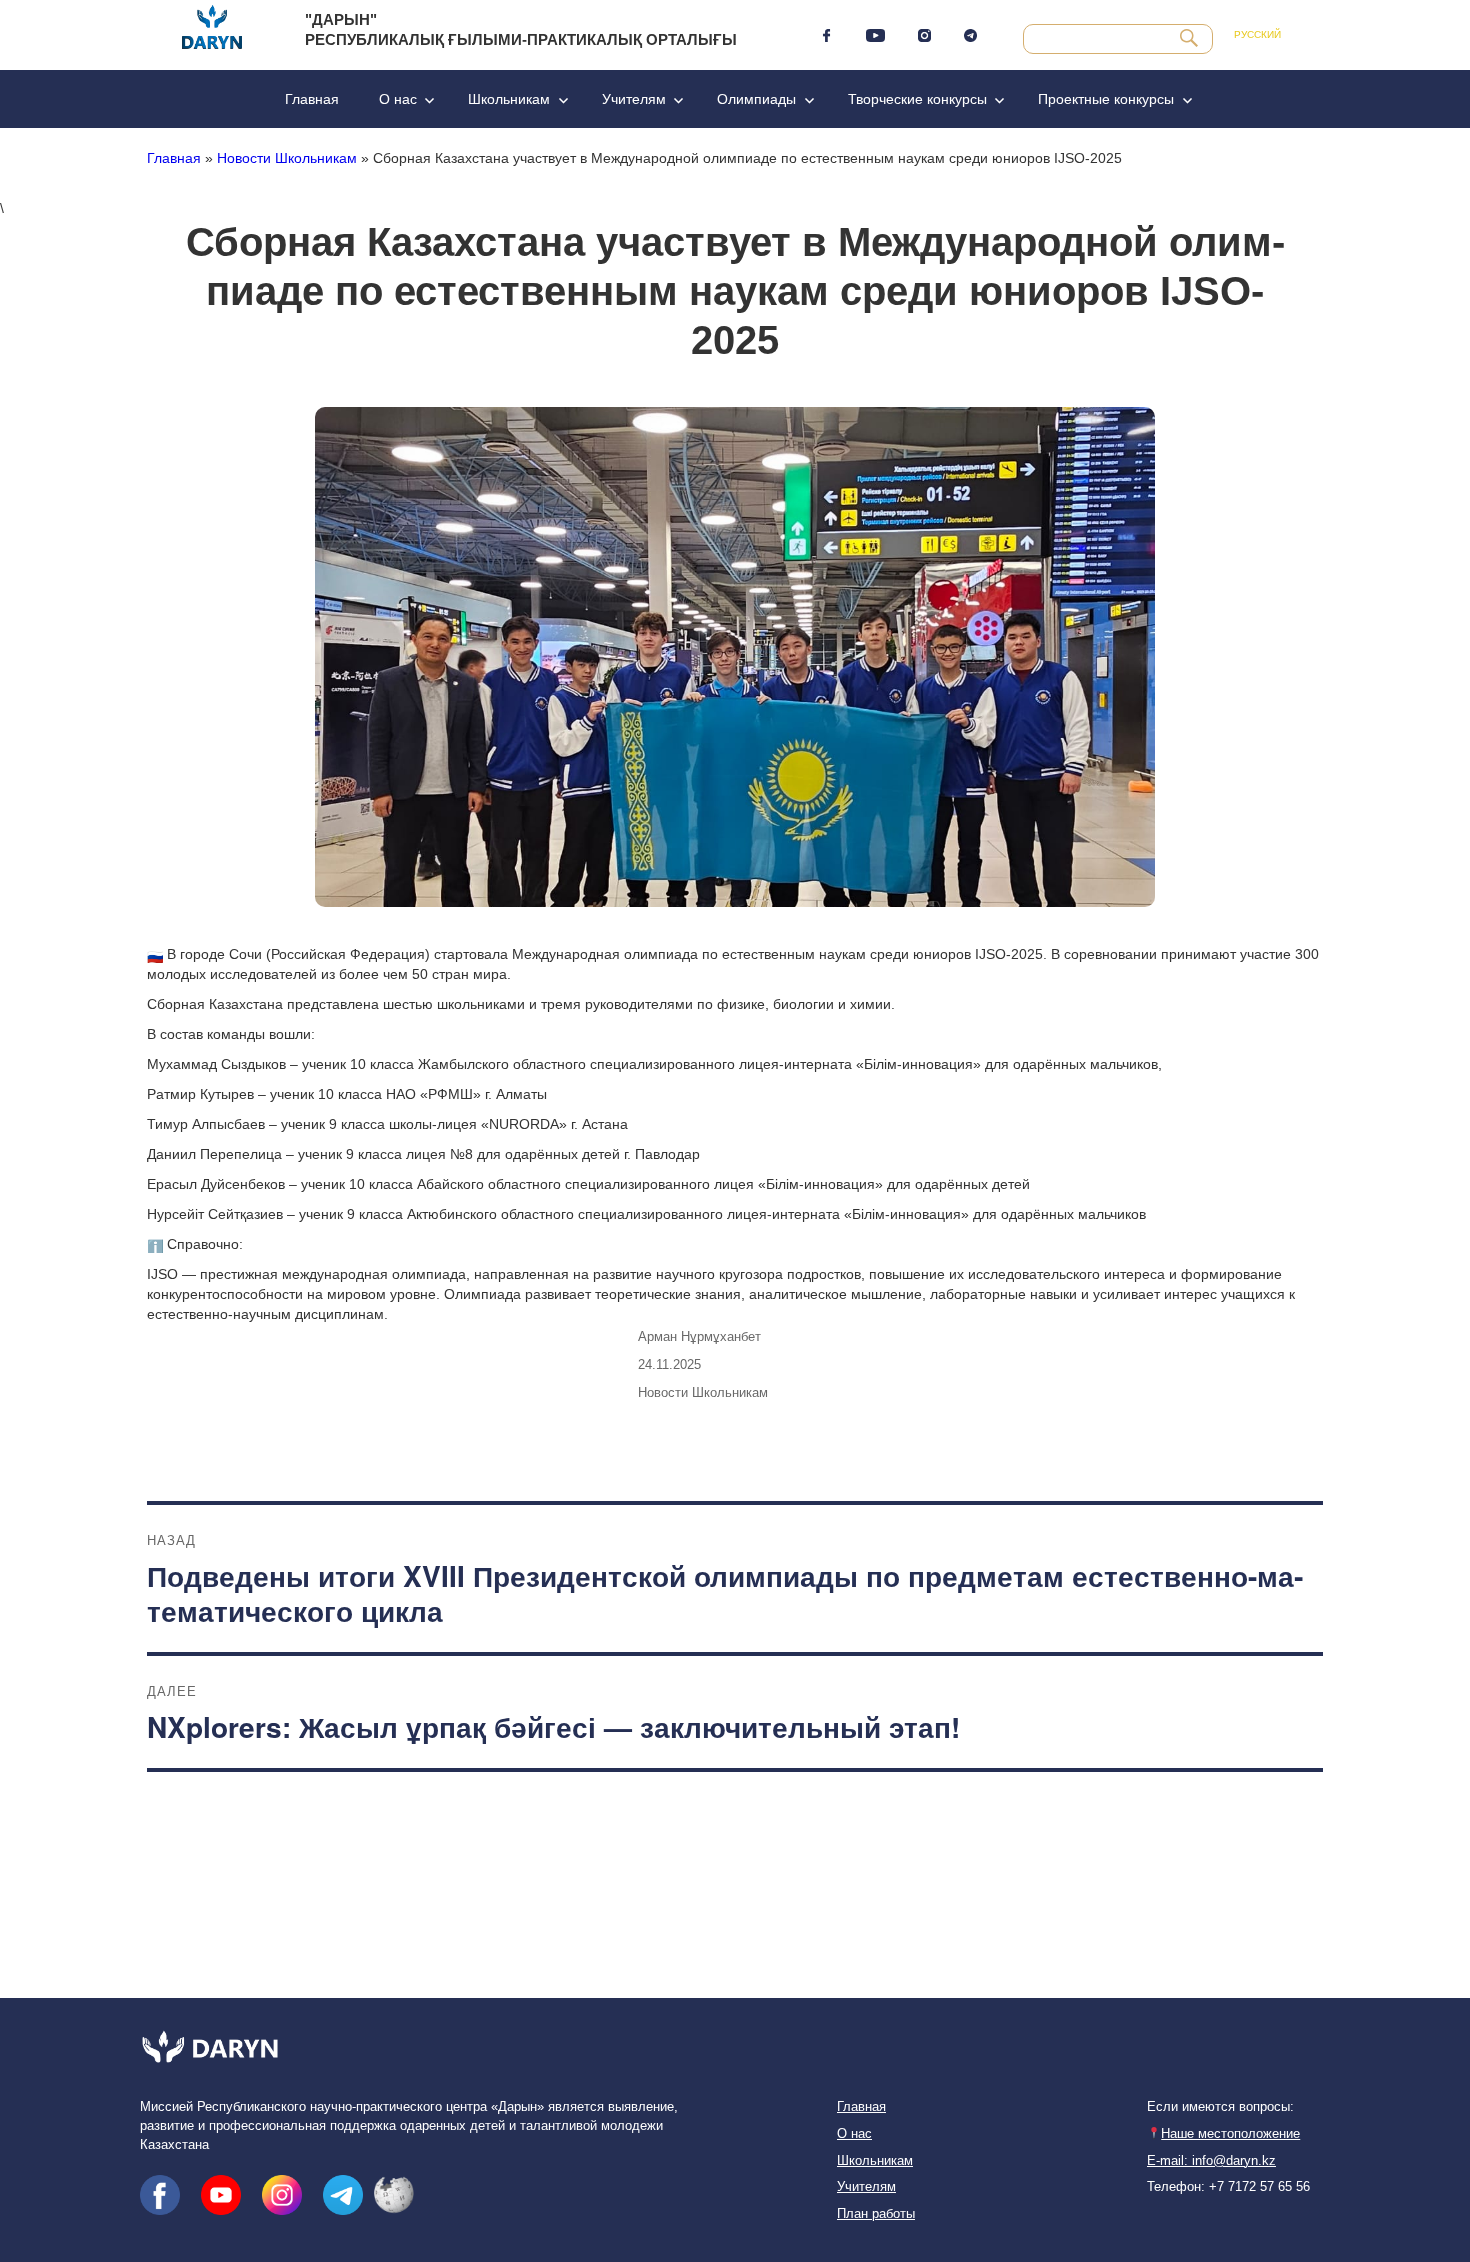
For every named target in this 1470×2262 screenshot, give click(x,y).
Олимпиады (756, 99)
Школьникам (509, 99)
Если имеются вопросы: (1220, 2107)
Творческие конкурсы (917, 99)
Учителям (634, 99)
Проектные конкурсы (1106, 99)
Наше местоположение (1230, 2134)
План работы (876, 2214)
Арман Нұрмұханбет (699, 1336)
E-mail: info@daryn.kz (1211, 2161)
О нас (398, 99)
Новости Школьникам (287, 158)
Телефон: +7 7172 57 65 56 (1228, 2187)
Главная (312, 99)
